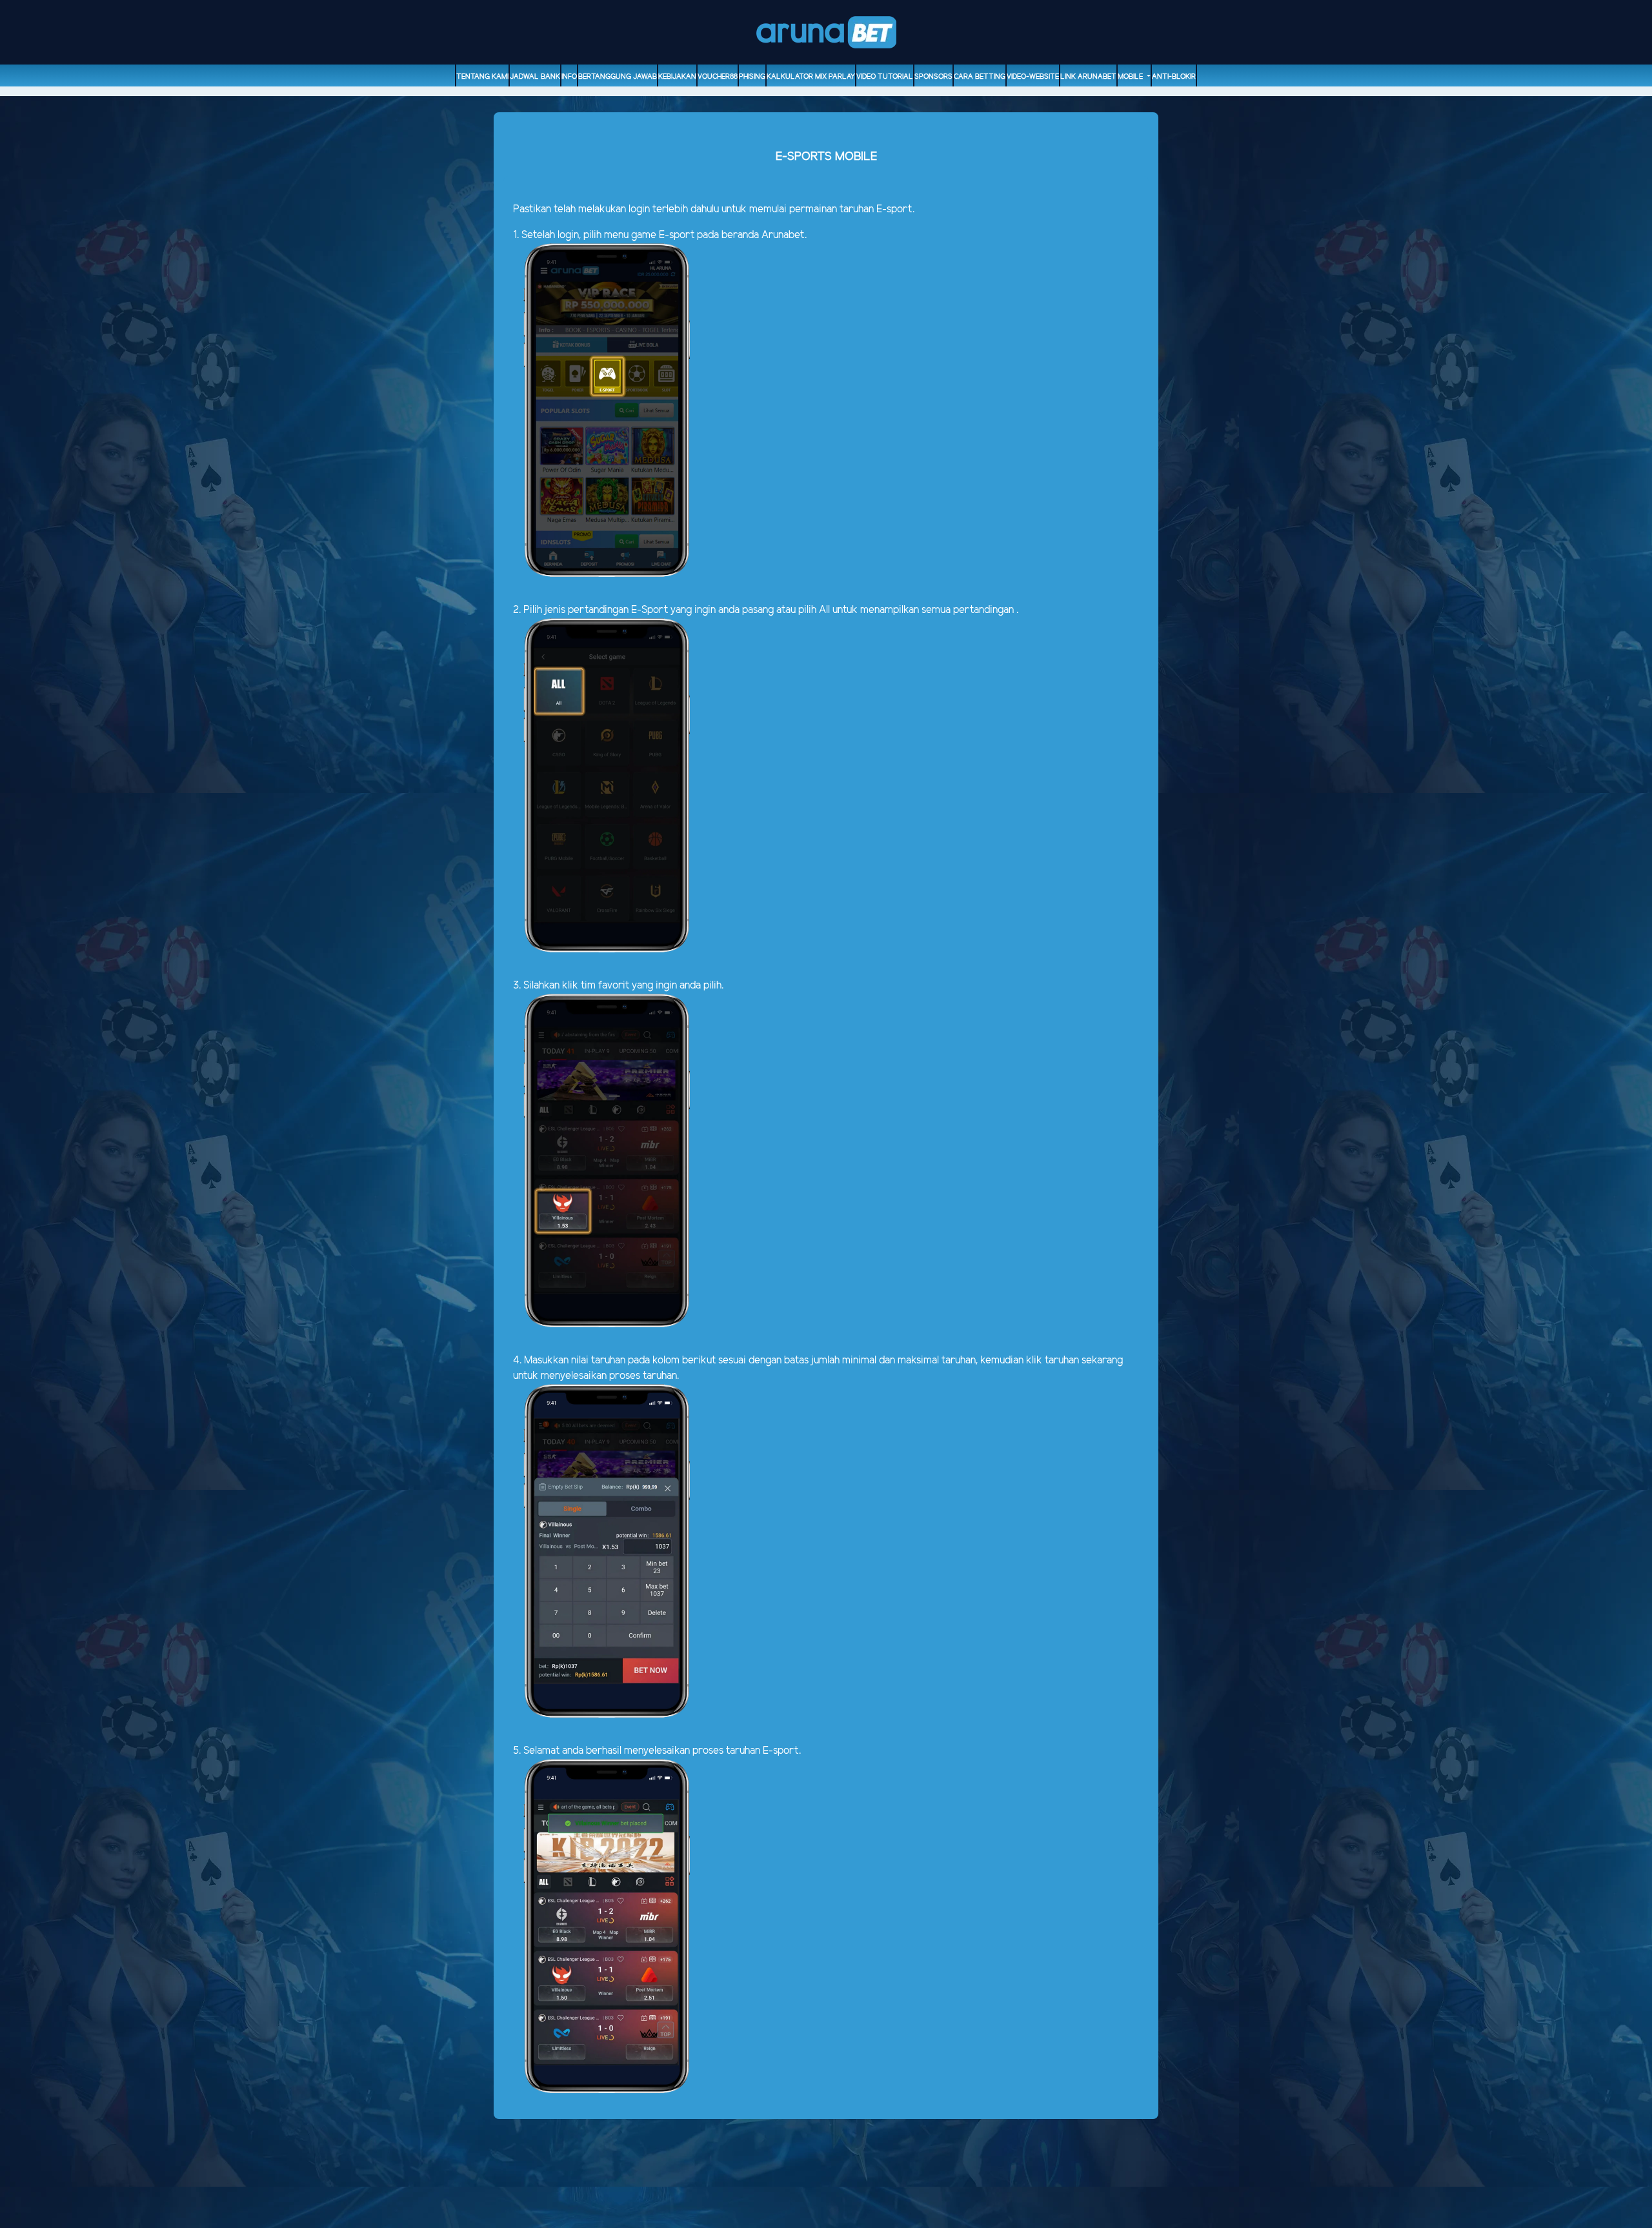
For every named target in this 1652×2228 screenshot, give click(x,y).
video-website (1033, 77)
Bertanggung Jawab (618, 77)
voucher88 (718, 77)
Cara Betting (980, 77)
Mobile (1131, 77)
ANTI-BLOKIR (1174, 77)
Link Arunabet (1088, 77)
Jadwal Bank (535, 77)
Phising (752, 77)
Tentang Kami (482, 77)
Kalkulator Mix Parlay (811, 77)
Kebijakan (677, 77)
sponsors (933, 77)
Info (569, 77)
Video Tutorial (885, 77)
